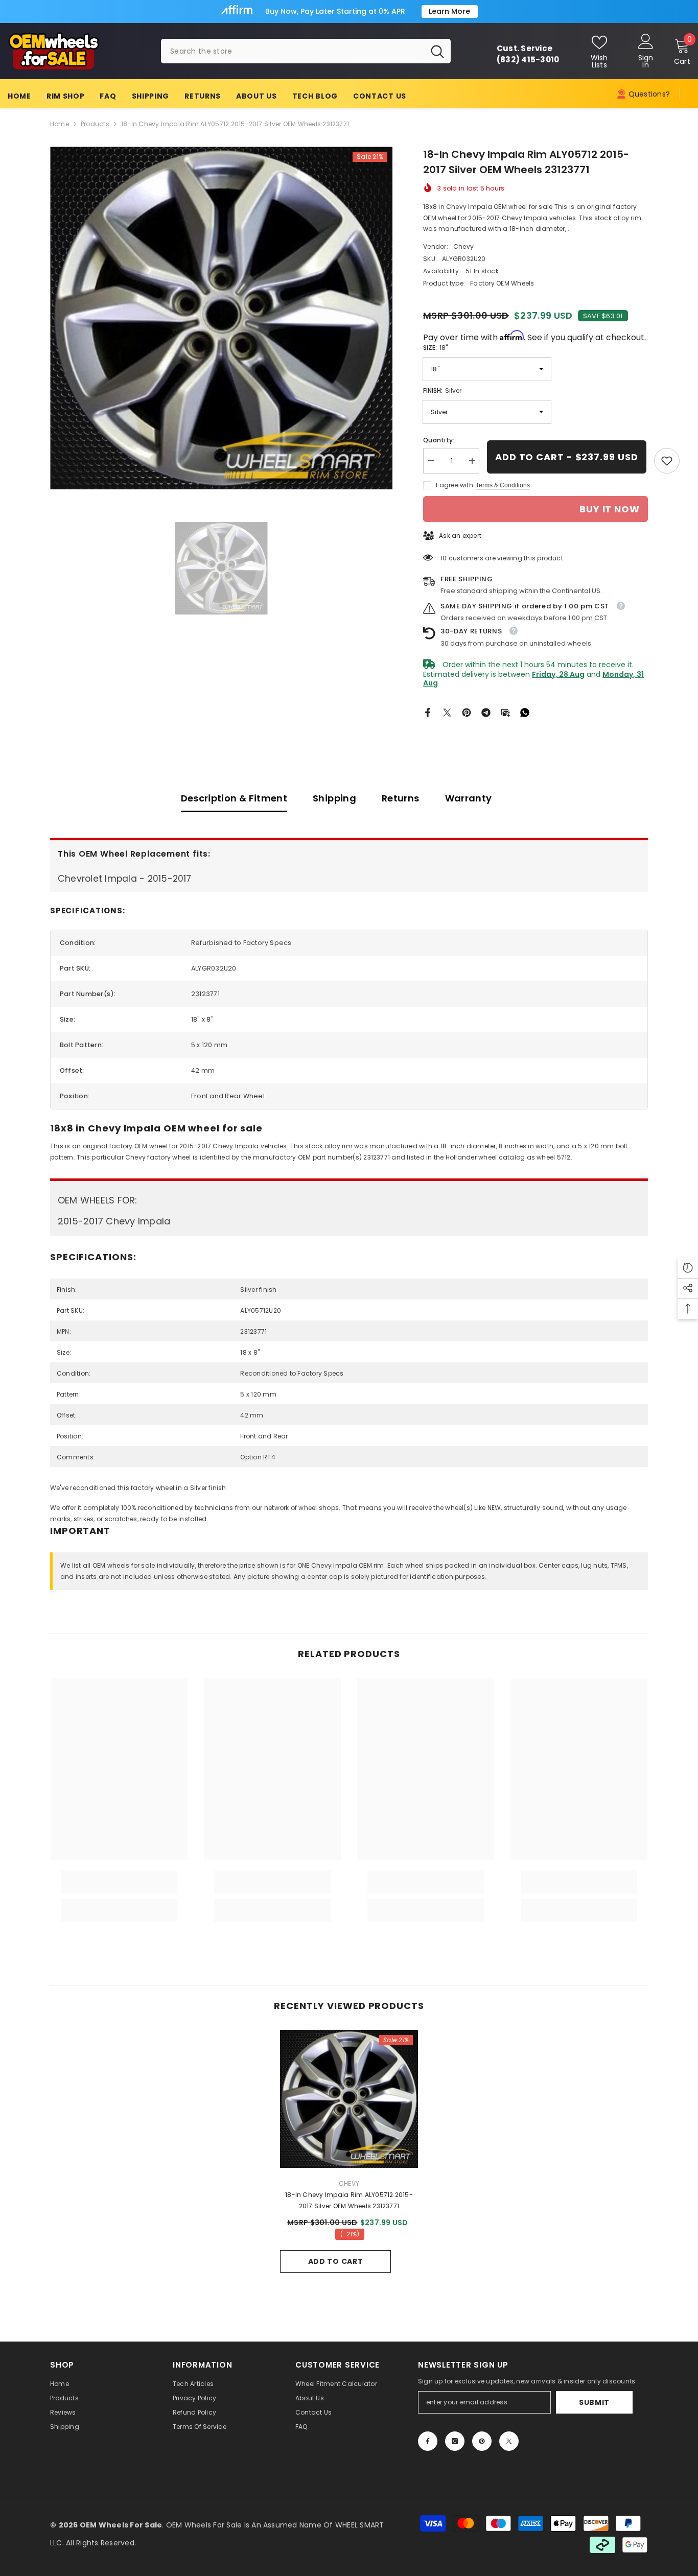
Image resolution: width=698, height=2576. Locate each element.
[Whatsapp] (525, 712)
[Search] (306, 51)
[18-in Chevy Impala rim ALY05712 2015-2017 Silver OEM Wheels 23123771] (349, 2099)
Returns (401, 798)
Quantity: (439, 440)
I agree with (455, 485)
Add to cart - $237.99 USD (567, 457)
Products (95, 124)
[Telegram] (486, 712)
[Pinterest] (467, 712)
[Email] (505, 712)
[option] (222, 318)
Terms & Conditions (503, 485)
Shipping (334, 798)
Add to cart (336, 2261)
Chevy (463, 246)
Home (60, 124)
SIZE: (435, 348)
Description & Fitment (234, 798)
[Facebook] (428, 712)
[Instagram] (455, 2441)
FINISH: (442, 391)
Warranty (469, 798)
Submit (594, 2402)
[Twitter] (447, 712)
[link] (667, 461)
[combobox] (293, 51)
